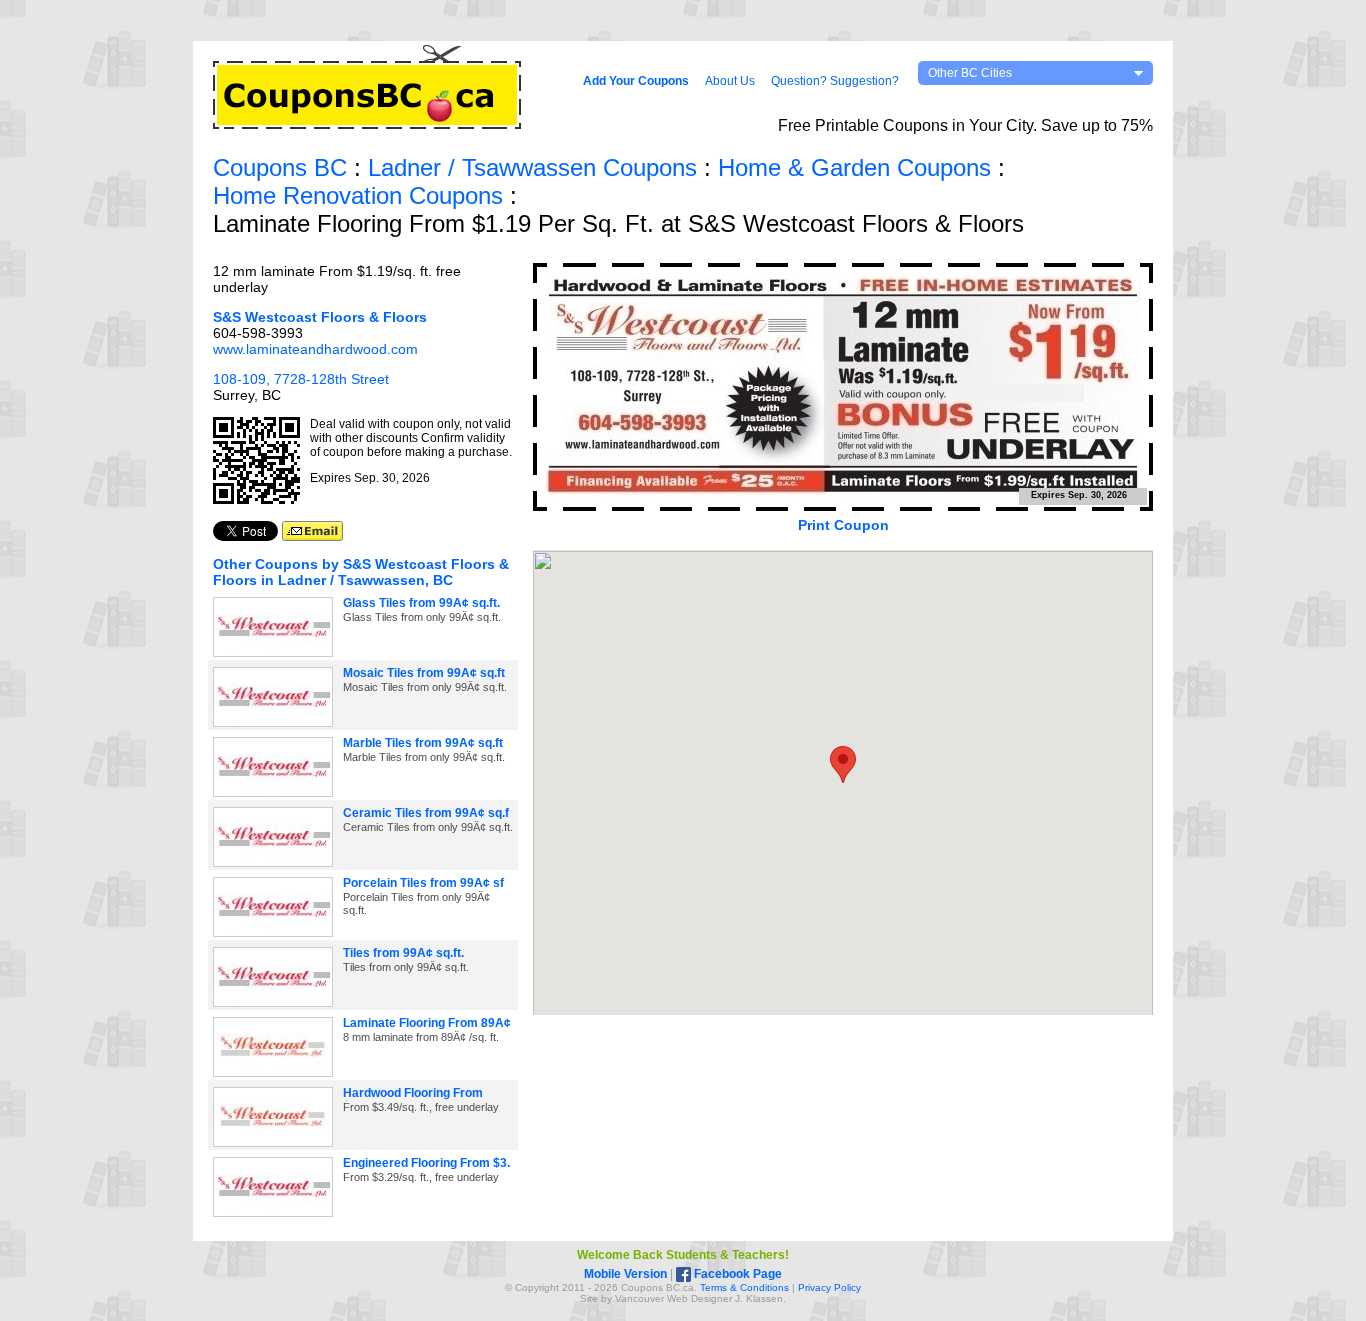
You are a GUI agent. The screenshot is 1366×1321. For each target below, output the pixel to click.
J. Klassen (759, 1298)
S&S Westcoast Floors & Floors (320, 317)
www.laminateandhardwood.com (315, 349)
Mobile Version (625, 1274)
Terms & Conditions (744, 1287)
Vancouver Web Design (669, 1298)
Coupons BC (280, 167)
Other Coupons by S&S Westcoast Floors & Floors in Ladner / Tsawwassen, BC (361, 572)
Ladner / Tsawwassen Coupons (532, 167)
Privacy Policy (829, 1287)
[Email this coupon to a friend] (312, 536)
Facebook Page (736, 1274)
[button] (843, 764)
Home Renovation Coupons (358, 195)
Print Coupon (843, 525)
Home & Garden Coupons (854, 167)
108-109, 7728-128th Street (301, 379)
